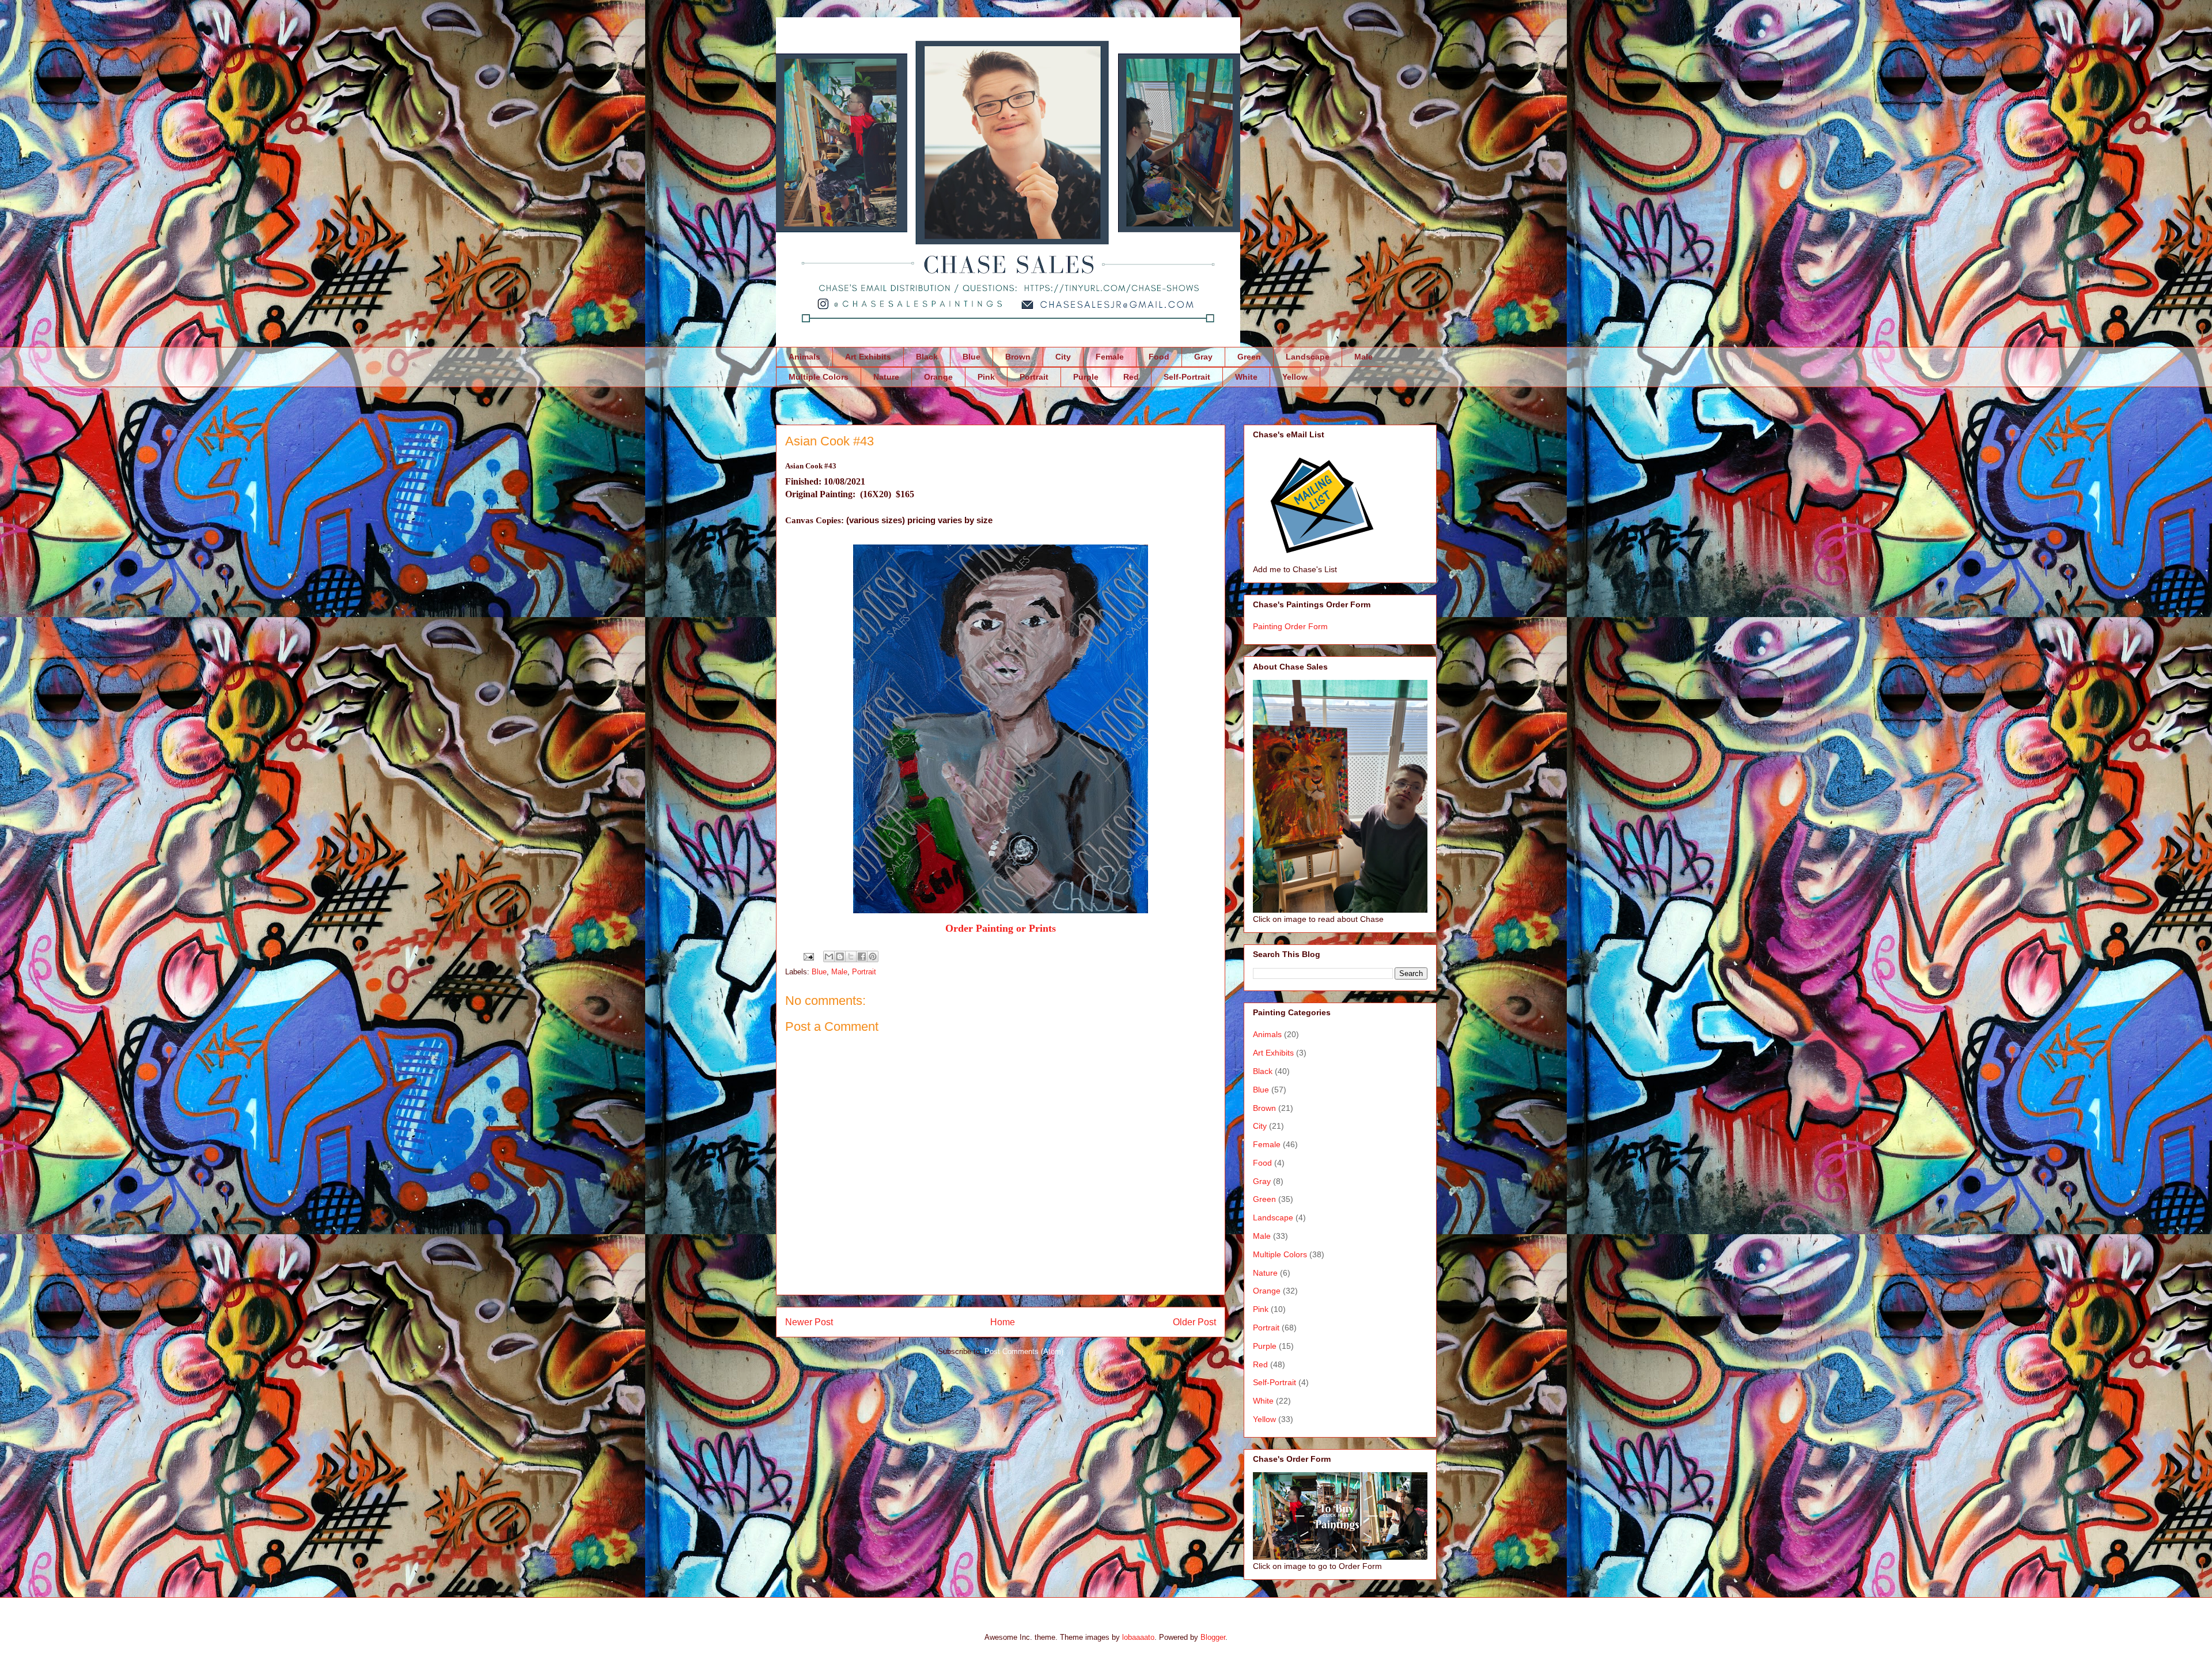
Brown (1018, 357)
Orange (938, 377)
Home (1003, 1322)
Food (1159, 357)
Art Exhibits (868, 357)
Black (927, 357)
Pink (986, 377)
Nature (886, 377)
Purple (1086, 377)
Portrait (1034, 377)
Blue (971, 357)
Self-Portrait (1187, 377)
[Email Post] (808, 956)
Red (1131, 377)
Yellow (1295, 377)
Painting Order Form (1290, 626)
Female (1110, 357)
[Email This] (829, 956)
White (1246, 377)
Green (1249, 357)
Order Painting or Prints (1001, 928)
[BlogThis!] (840, 956)
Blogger (1213, 1637)
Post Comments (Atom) (1024, 1351)
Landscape (1308, 357)
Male (1363, 357)
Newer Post (809, 1322)
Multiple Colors (819, 377)
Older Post (1194, 1322)
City (1063, 357)
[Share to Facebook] (862, 956)
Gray (1203, 357)
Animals (804, 357)
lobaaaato (1138, 1637)
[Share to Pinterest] (873, 956)
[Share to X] (851, 956)
